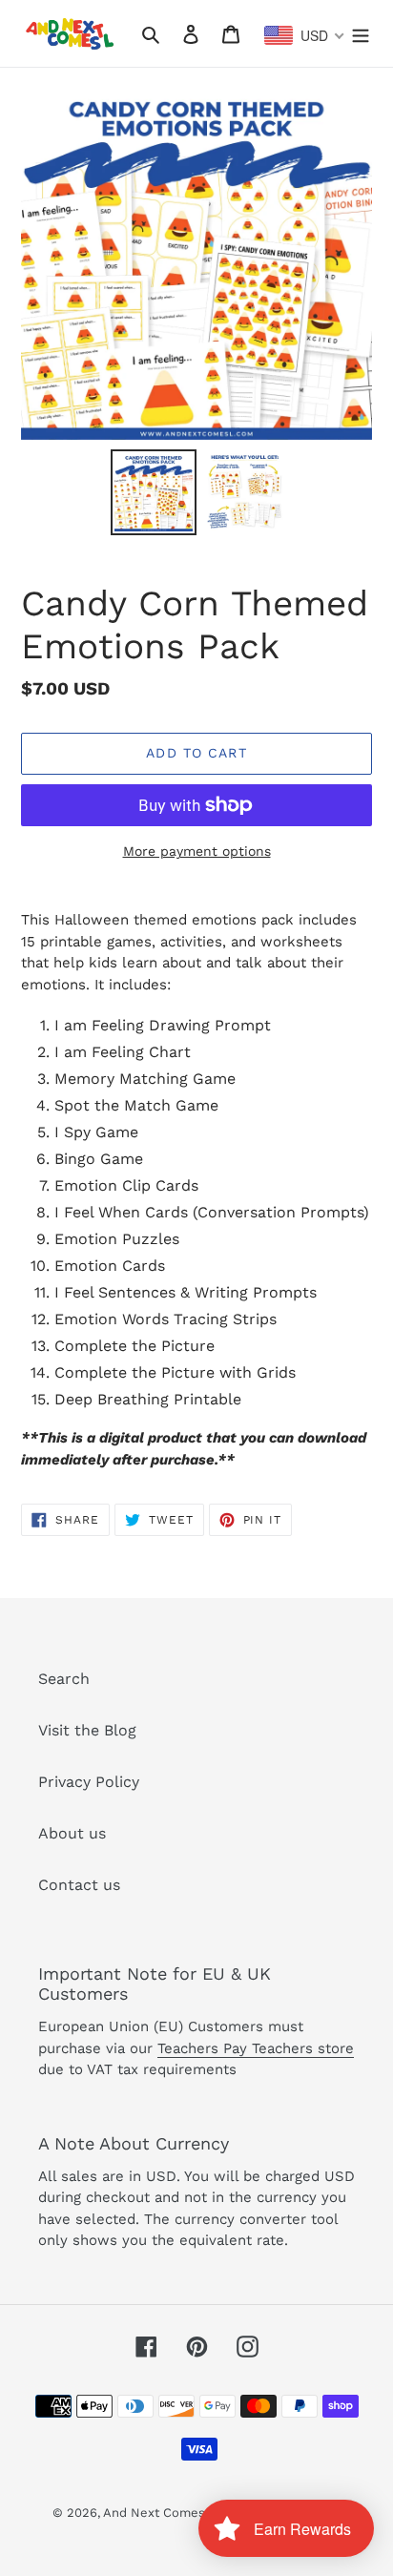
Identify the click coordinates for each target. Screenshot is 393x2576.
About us (72, 1833)
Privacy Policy (89, 1782)
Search (64, 1679)
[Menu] (361, 33)
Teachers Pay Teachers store (256, 2048)
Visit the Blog (87, 1730)
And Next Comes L (160, 2513)
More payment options (197, 851)
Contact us (79, 1885)
